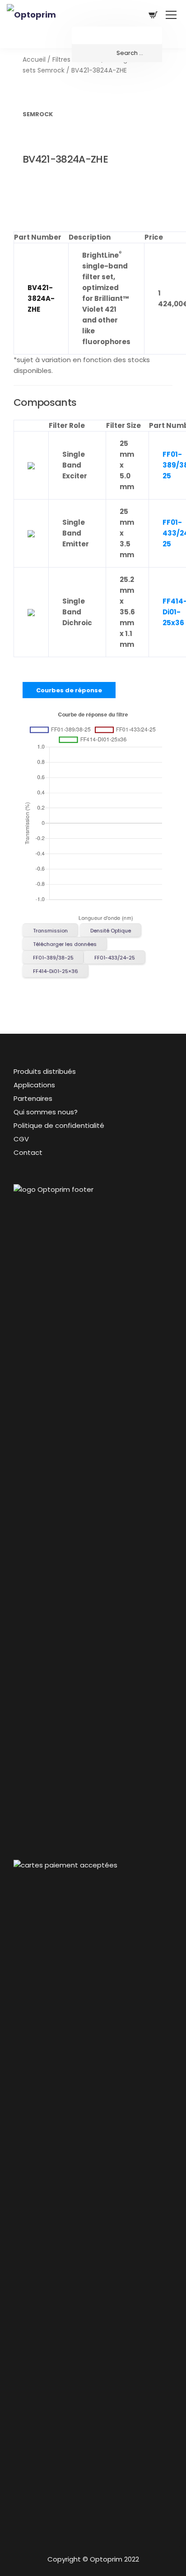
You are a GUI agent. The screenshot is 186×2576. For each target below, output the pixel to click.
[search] (117, 53)
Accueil (34, 60)
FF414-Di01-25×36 (56, 971)
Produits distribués (45, 1071)
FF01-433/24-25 (115, 958)
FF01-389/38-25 (53, 958)
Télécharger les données (65, 944)
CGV (21, 1139)
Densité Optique (111, 931)
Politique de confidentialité (59, 1125)
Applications (34, 1085)
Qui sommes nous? (46, 1112)
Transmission (50, 931)
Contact (28, 1152)
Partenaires (33, 1098)
